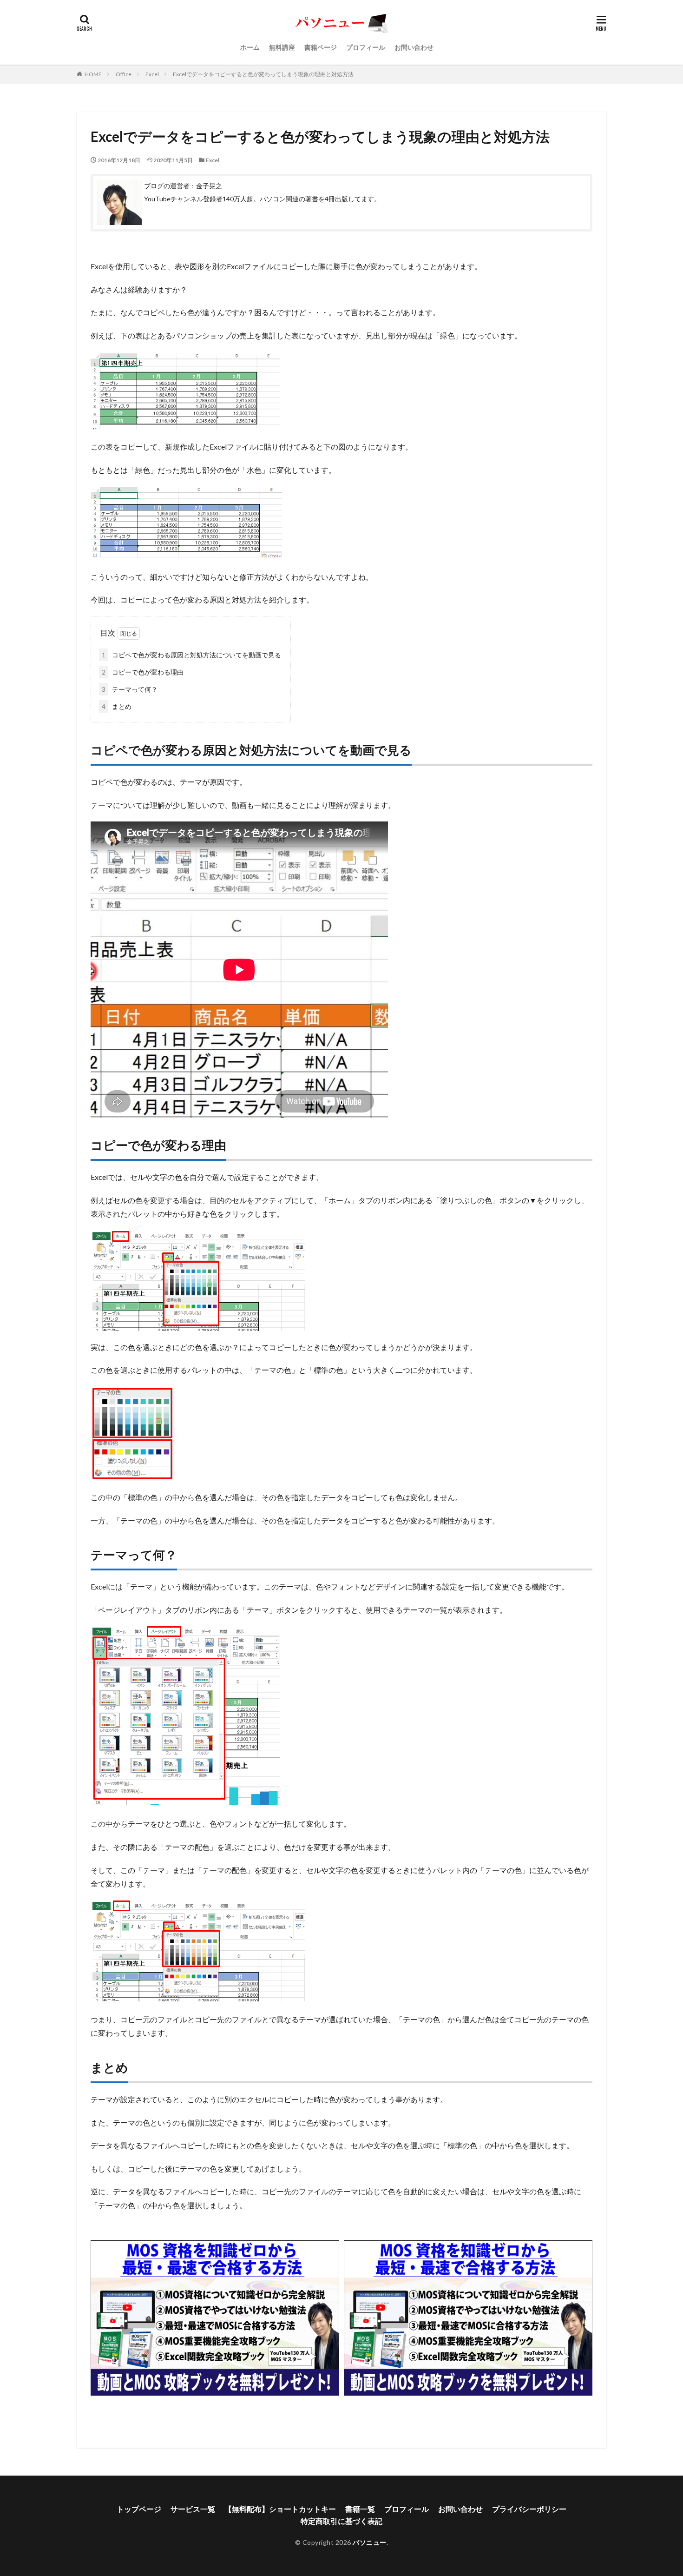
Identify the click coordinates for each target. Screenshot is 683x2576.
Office (124, 74)
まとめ (117, 706)
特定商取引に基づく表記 (341, 2521)
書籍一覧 (360, 2509)
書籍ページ (321, 47)
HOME (93, 74)
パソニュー (370, 2542)
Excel (152, 74)
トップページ (139, 2509)
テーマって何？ (130, 689)
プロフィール (366, 47)
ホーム (250, 47)
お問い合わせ (414, 47)
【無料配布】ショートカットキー (280, 2509)
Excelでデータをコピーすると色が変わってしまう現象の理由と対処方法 (263, 74)
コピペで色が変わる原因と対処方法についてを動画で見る (191, 655)
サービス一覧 (193, 2509)
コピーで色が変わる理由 (143, 672)
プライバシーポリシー (529, 2509)
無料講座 (282, 47)
